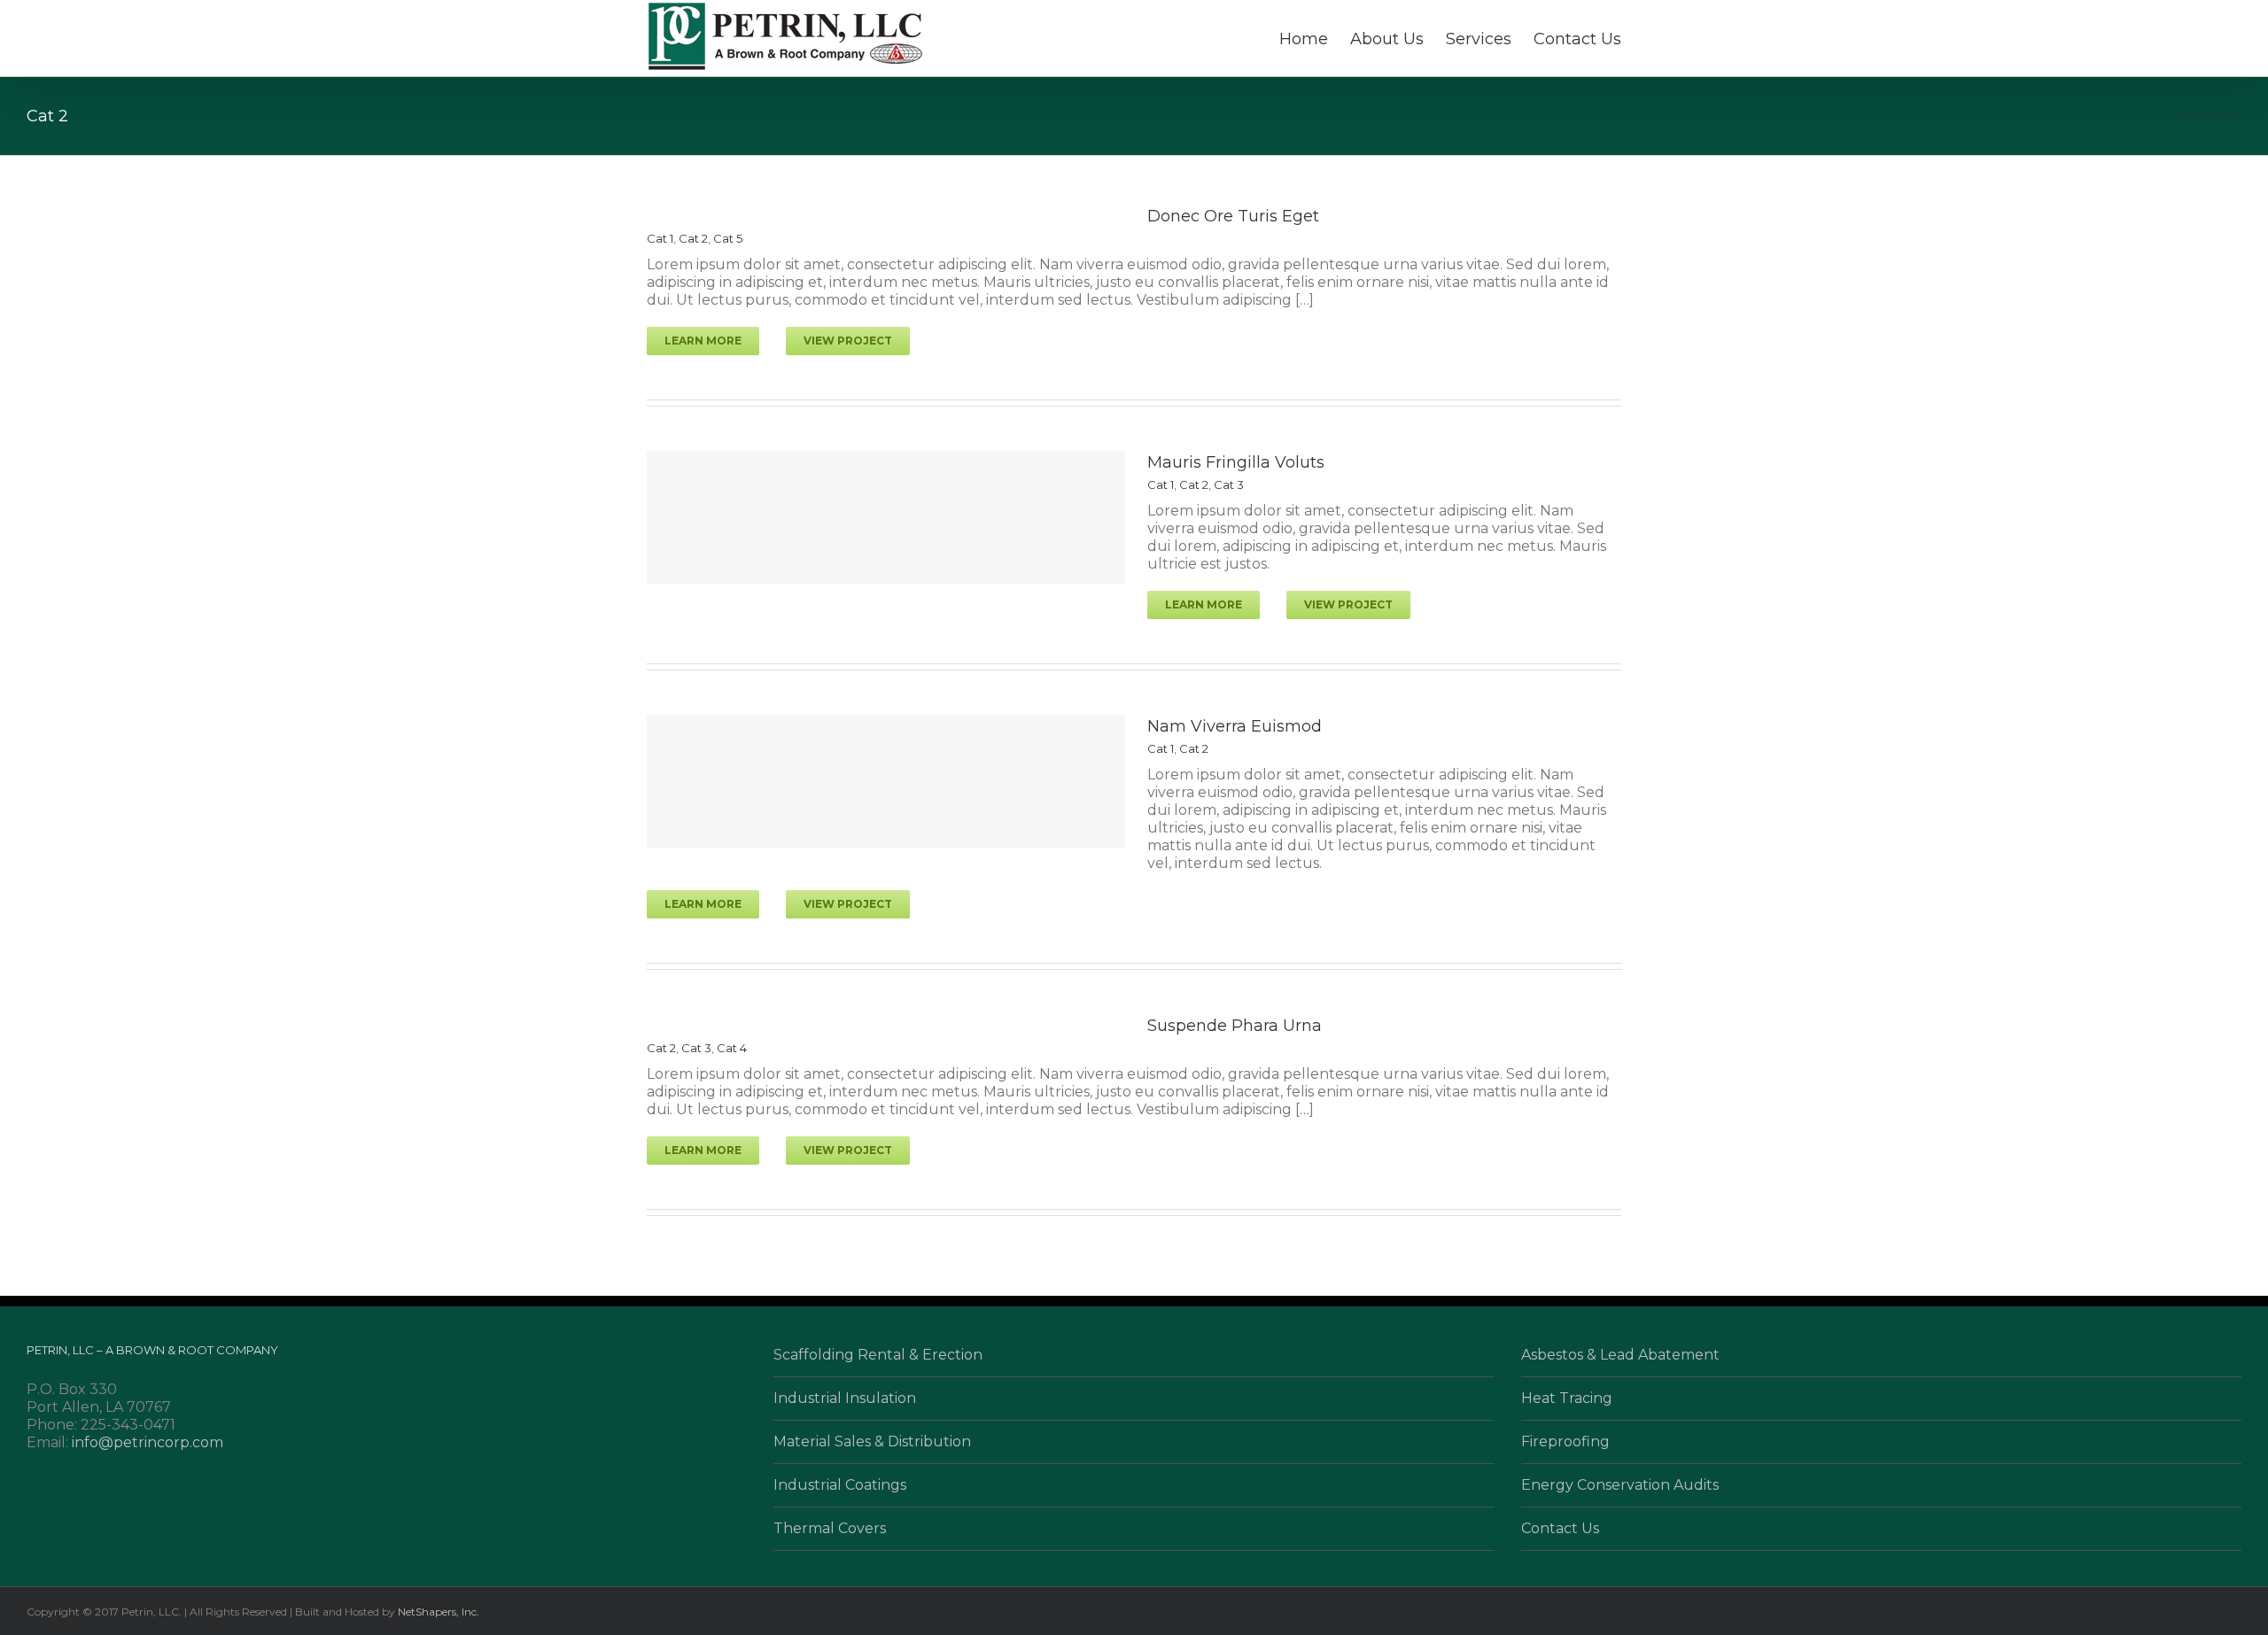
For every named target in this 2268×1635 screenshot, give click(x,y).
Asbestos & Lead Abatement (1620, 1355)
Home (1304, 39)
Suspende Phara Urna (1235, 1026)
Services (1479, 39)
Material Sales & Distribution (872, 1441)
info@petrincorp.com (148, 1442)
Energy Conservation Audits (1620, 1485)
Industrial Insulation (845, 1398)
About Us (1387, 39)
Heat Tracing (1567, 1398)
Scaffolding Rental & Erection (878, 1355)
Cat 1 (660, 238)
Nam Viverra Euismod (1235, 726)
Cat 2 (693, 238)
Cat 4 (732, 1048)
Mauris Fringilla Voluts (1236, 462)
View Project (848, 341)
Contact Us (1577, 39)
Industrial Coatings (840, 1485)
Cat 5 (728, 238)
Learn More (703, 341)
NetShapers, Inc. (439, 1612)
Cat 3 (1229, 484)
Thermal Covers (830, 1528)
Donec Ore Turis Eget (1233, 216)
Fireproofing (1565, 1441)
